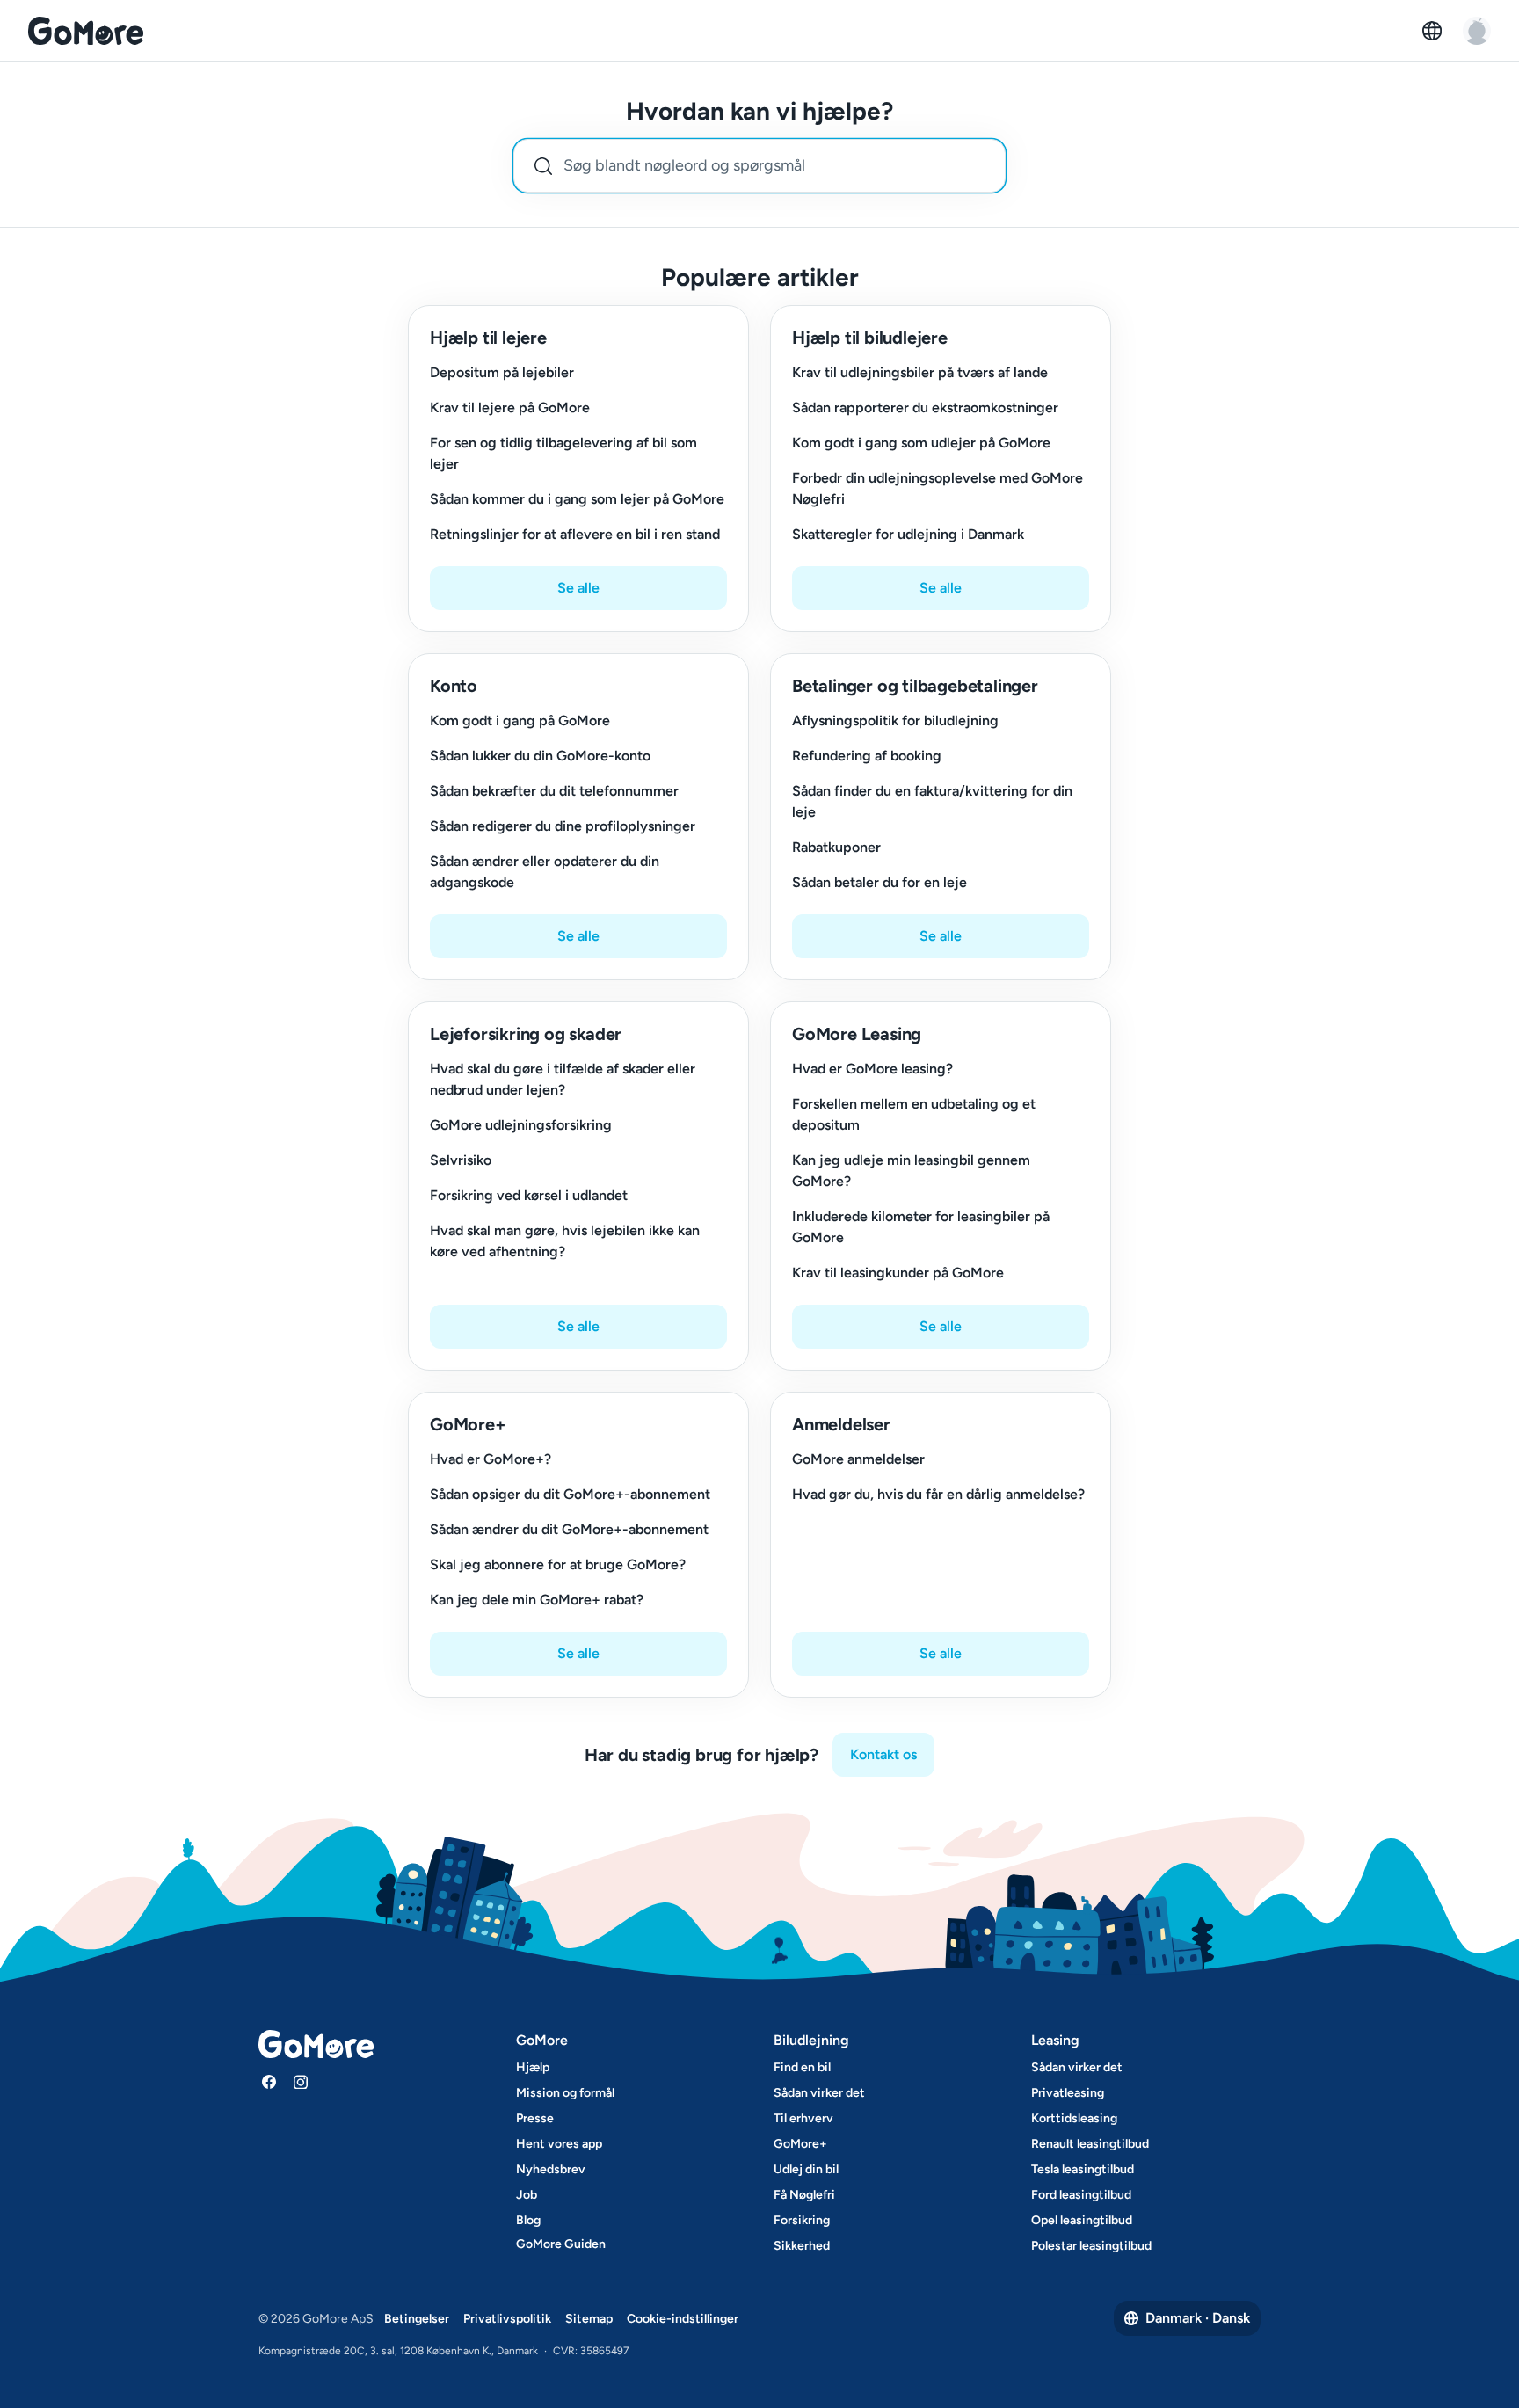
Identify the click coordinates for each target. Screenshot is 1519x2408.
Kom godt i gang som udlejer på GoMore (921, 443)
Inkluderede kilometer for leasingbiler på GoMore (921, 1227)
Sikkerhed (802, 2246)
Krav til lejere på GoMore (510, 407)
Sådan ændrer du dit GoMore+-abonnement (569, 1529)
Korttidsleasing (1074, 2118)
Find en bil (802, 2067)
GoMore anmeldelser (858, 1459)
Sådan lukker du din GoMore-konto (540, 756)
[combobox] (759, 166)
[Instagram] (301, 2082)
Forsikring (802, 2220)
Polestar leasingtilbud (1091, 2246)
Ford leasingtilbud (1081, 2195)
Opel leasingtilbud (1082, 2220)
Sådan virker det (819, 2093)
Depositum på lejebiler (502, 372)
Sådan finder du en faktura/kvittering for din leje (932, 801)
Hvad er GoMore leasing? (872, 1069)
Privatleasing (1068, 2093)
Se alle (578, 588)
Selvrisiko (461, 1160)
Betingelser (417, 2319)
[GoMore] (86, 31)
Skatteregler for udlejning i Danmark (908, 534)
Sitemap (589, 2319)
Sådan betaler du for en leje (879, 882)
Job (527, 2195)
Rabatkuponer (836, 847)
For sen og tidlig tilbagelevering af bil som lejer (563, 453)
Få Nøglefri (804, 2195)
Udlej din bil (806, 2169)
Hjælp (533, 2067)
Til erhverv (803, 2118)
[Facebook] (269, 2082)
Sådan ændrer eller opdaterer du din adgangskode (545, 872)
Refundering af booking (867, 756)
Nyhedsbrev (551, 2169)
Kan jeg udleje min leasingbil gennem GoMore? (911, 1171)
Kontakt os (883, 1754)
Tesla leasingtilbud (1083, 2169)
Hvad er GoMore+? (491, 1459)
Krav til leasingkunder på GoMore (898, 1273)
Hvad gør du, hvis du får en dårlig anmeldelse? (938, 1494)
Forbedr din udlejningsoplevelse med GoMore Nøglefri (938, 488)
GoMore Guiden (561, 2244)
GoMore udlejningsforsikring (521, 1125)
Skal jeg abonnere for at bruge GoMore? (558, 1564)
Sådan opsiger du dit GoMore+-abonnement (570, 1494)
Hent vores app (559, 2144)
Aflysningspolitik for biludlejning (895, 720)
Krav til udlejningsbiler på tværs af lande (920, 372)
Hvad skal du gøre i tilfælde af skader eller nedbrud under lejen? (563, 1079)
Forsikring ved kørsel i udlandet (529, 1195)
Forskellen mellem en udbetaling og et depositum (914, 1114)
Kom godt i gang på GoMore (520, 720)
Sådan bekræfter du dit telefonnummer (554, 791)
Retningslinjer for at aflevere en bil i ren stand (575, 534)
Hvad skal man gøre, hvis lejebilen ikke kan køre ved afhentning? (565, 1241)
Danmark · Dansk (1198, 2318)
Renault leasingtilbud (1090, 2144)
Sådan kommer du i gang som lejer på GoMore (577, 499)
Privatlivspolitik (507, 2319)
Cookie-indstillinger (683, 2319)
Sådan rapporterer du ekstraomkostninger (925, 407)
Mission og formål (565, 2093)
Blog (528, 2220)
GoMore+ (800, 2144)
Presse (535, 2118)
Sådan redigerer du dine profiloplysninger (563, 826)
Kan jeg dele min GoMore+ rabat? (537, 1600)
